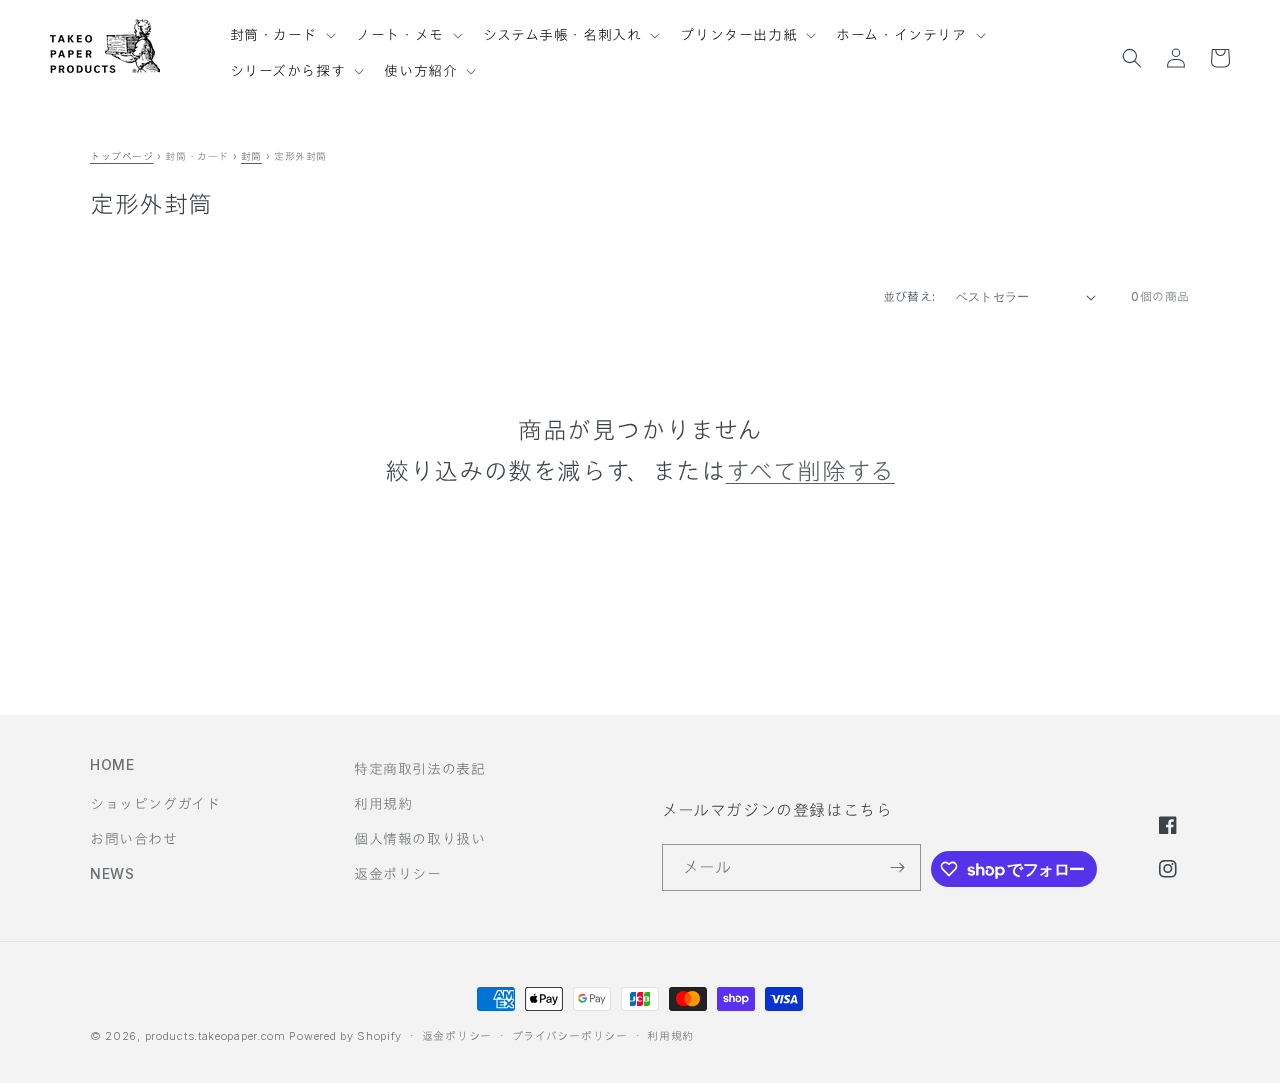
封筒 (251, 156)
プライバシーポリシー (570, 1036)
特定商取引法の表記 (419, 768)
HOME (112, 764)
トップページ (122, 156)
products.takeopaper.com (215, 1036)
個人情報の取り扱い (419, 838)
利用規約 (383, 803)
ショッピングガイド (155, 803)
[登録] (898, 867)
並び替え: (909, 296)
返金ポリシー (398, 873)
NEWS (112, 873)
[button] (281, 26)
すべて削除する (810, 471)
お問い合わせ (134, 838)
